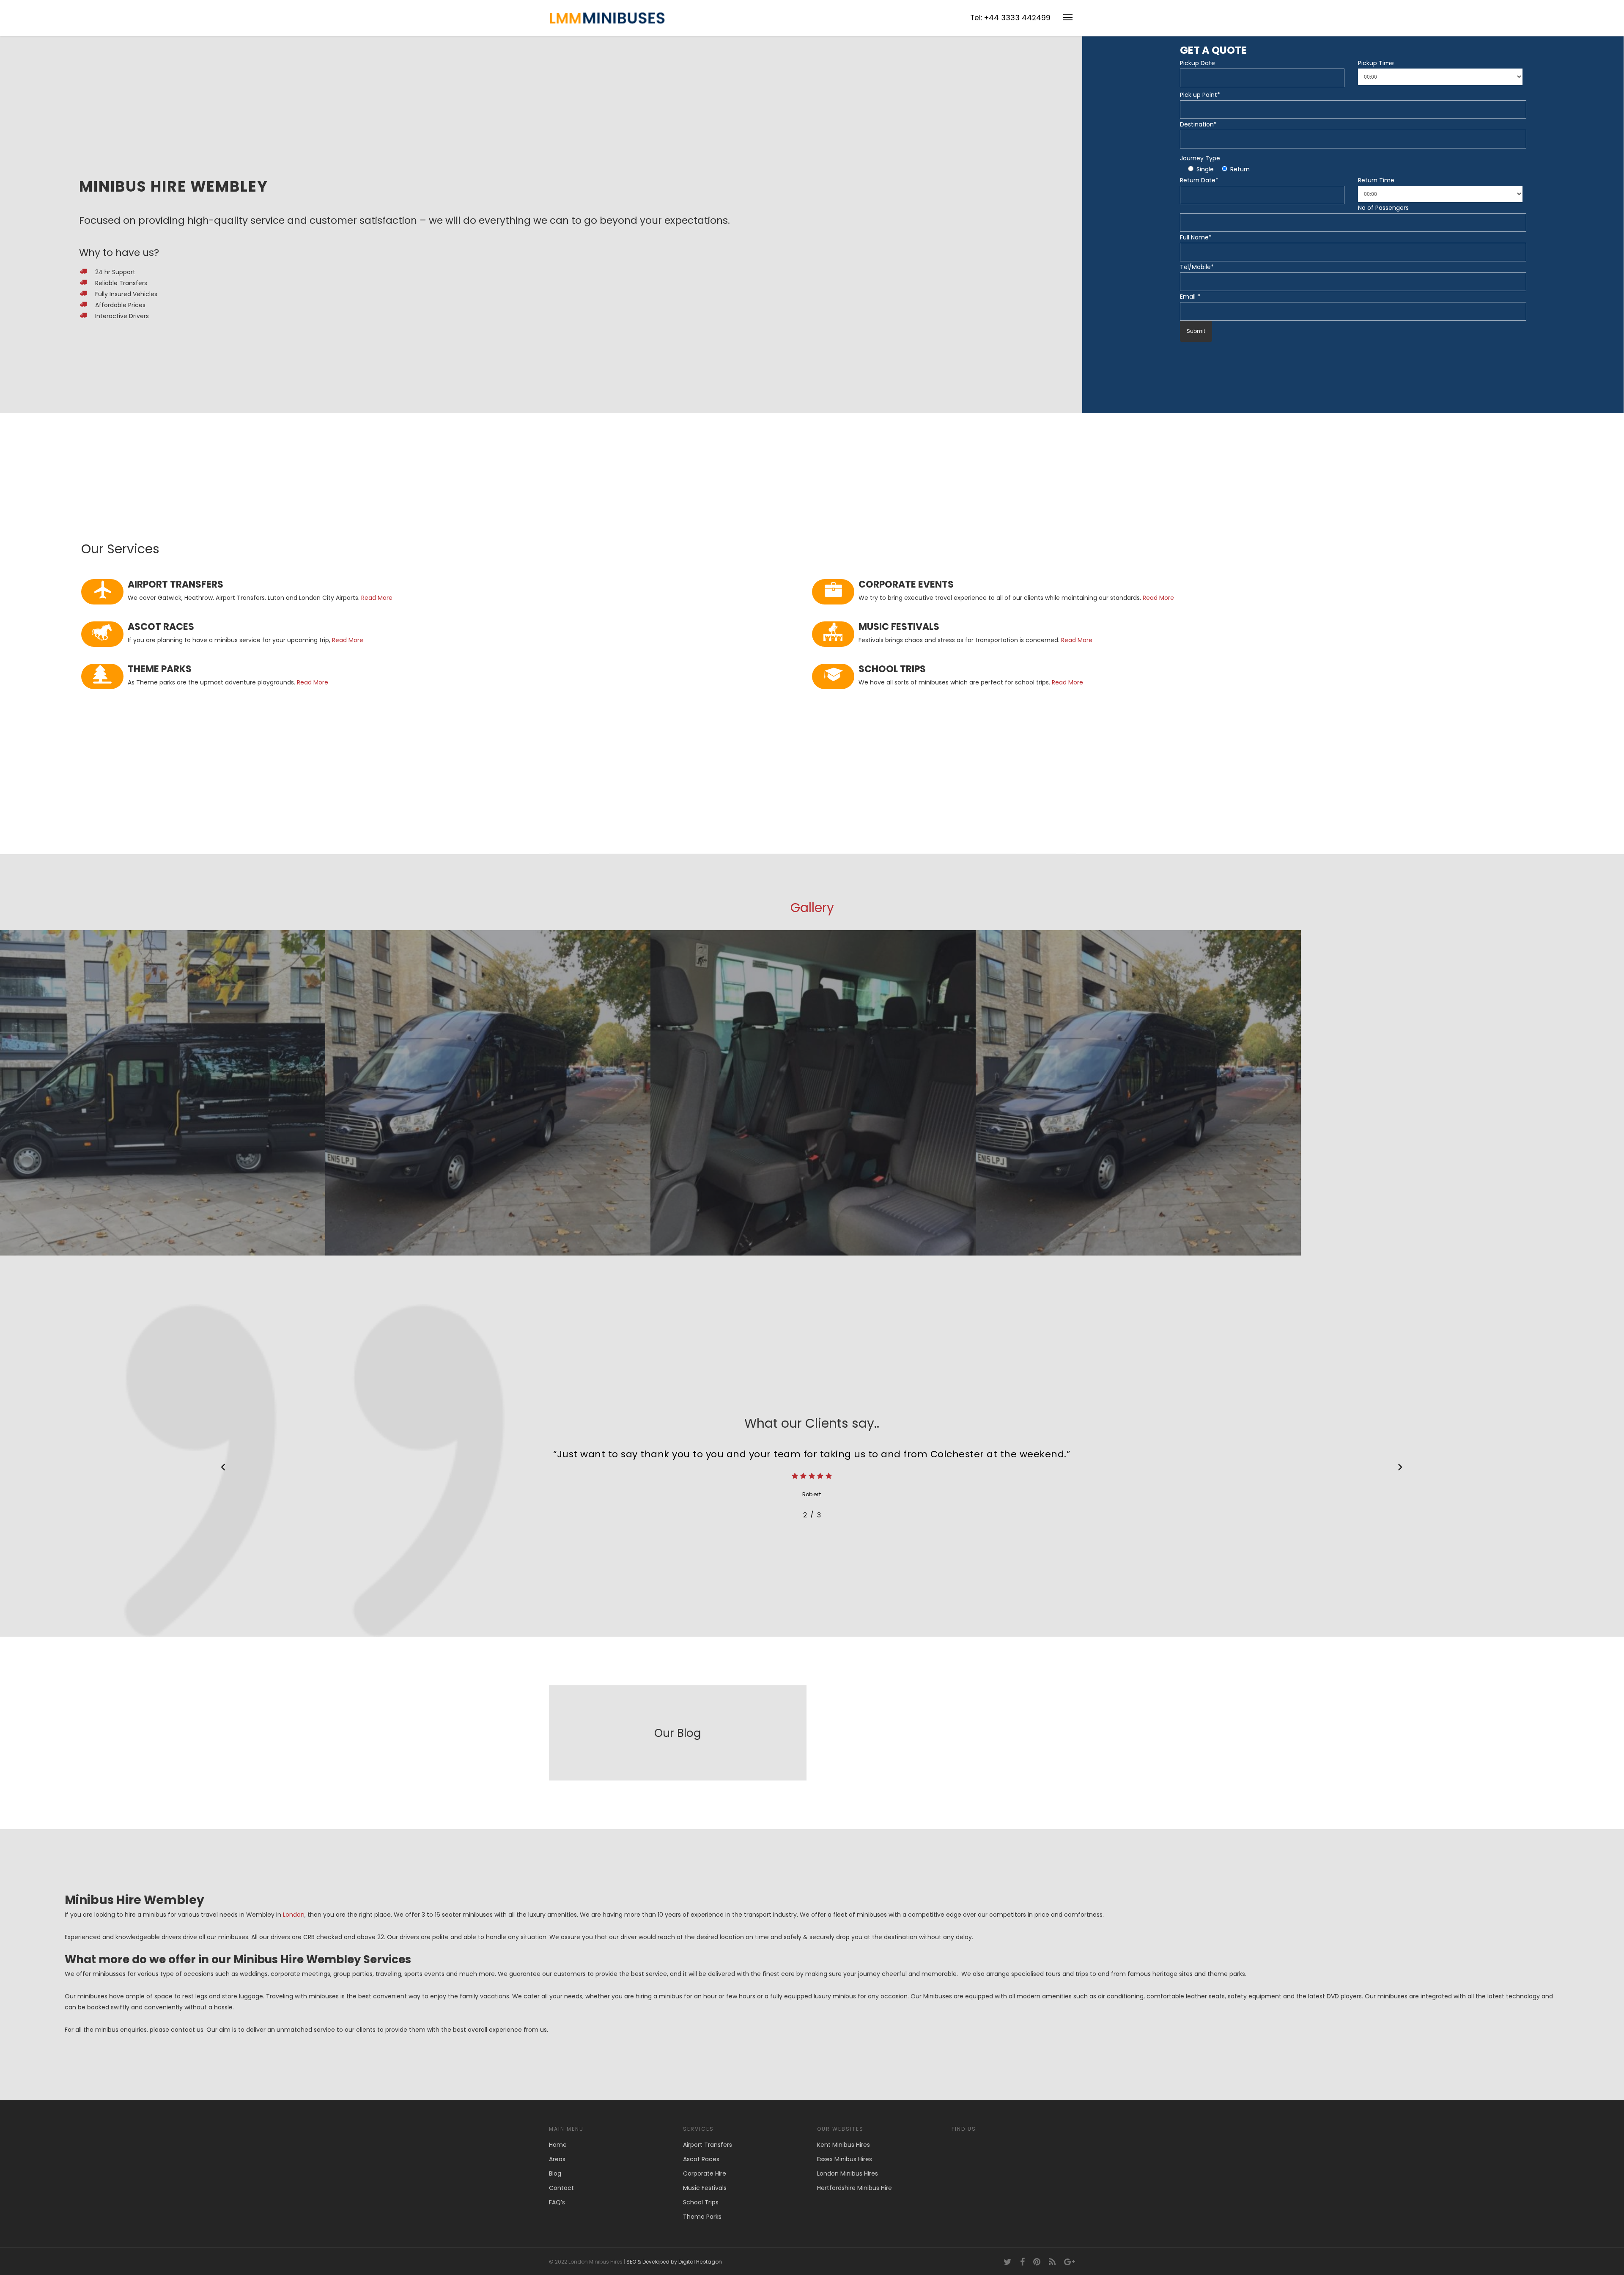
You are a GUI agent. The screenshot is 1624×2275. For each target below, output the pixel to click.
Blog (555, 2173)
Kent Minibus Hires (844, 2145)
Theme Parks (702, 2217)
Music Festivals (705, 2188)
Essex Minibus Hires (845, 2159)
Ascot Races (701, 2159)
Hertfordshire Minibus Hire (855, 2188)
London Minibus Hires (848, 2173)
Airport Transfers (708, 2145)
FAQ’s (557, 2202)
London (294, 1915)
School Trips (701, 2202)
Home (558, 2145)
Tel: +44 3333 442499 (1010, 18)
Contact (561, 2188)
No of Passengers (1383, 208)
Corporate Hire (705, 2173)
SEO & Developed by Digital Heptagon (674, 2262)
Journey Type (1200, 158)
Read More (377, 598)
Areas (557, 2159)
